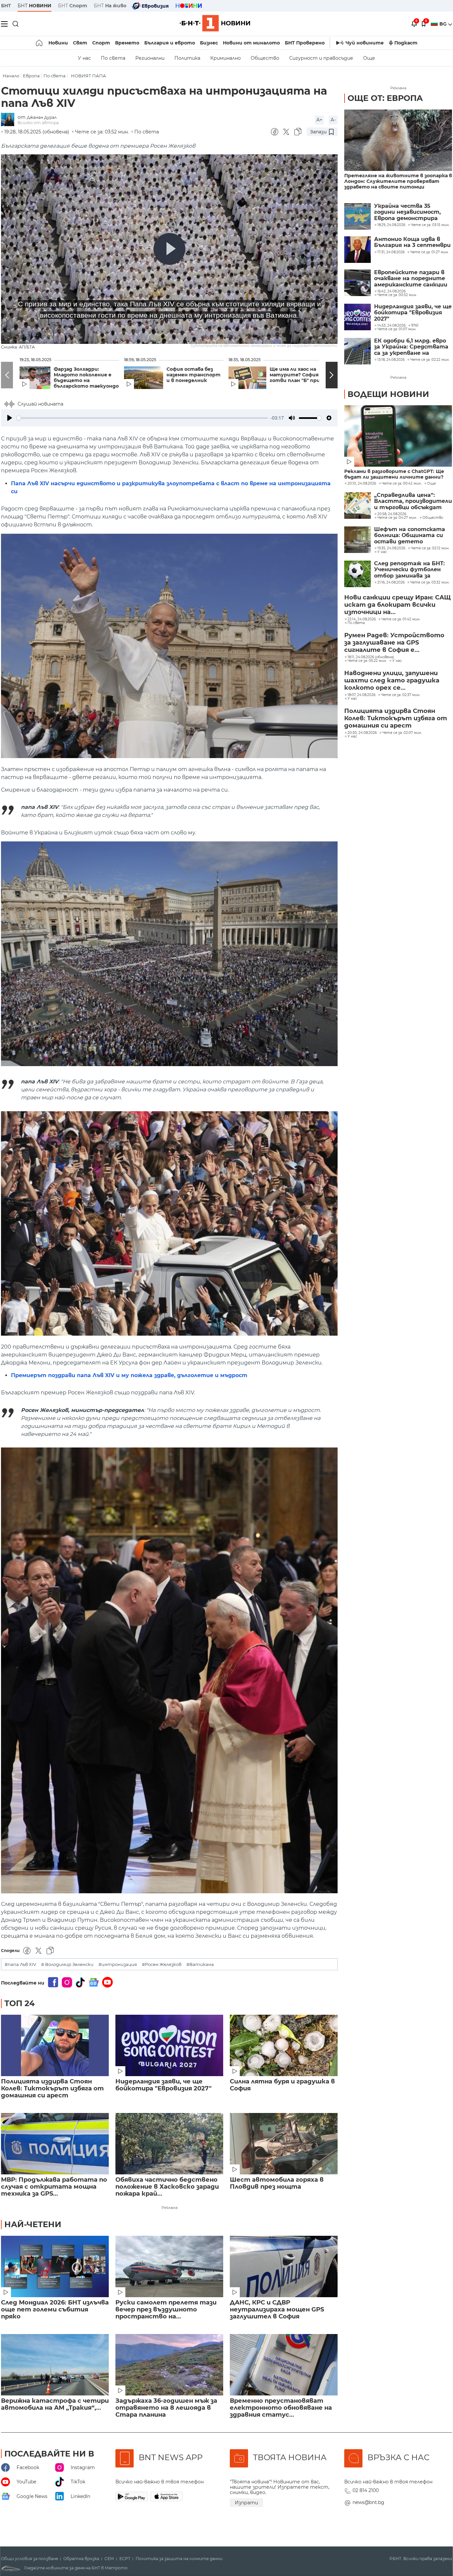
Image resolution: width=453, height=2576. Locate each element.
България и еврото (170, 43)
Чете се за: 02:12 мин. (430, 548)
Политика (187, 58)
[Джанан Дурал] (9, 120)
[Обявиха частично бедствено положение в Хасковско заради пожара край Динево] (169, 2144)
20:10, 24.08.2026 (362, 484)
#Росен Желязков (162, 1964)
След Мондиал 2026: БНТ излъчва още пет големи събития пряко (55, 2310)
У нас (84, 58)
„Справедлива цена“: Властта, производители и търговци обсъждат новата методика (413, 501)
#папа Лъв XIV (20, 1964)
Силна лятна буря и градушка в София (282, 2085)
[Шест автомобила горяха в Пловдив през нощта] (284, 2144)
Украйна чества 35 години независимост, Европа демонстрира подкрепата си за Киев (408, 212)
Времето (127, 43)
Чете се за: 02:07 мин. (402, 733)
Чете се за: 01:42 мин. (401, 619)
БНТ (6, 6)
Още (369, 58)
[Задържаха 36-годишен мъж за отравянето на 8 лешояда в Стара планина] (169, 2365)
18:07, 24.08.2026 (361, 695)
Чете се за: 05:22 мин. (367, 661)
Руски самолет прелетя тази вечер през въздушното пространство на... (166, 2310)
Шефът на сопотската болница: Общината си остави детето (410, 536)
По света (113, 58)
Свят (80, 43)
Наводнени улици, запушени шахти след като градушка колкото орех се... (392, 680)
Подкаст (406, 43)
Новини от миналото (251, 43)
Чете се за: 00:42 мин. (402, 484)
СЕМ (109, 2559)
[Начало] (40, 43)
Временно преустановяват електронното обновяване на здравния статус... (281, 2408)
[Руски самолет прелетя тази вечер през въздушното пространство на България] (169, 2266)
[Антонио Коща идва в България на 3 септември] (357, 250)
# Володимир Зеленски (67, 1964)
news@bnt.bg (368, 2502)
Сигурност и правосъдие (321, 58)
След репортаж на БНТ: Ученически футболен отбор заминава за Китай (409, 570)
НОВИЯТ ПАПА (89, 76)
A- (333, 120)
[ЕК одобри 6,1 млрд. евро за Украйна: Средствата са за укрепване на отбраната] (357, 351)
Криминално (226, 58)
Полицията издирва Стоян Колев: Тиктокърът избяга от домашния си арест (52, 2089)
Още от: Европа (385, 98)
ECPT (125, 2559)
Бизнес (209, 43)
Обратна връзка (81, 2559)
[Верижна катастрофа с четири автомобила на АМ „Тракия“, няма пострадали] (55, 2365)
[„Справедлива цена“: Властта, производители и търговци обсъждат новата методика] (357, 506)
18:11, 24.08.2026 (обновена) (371, 657)
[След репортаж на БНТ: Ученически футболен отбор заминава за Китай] (357, 574)
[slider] (142, 418)
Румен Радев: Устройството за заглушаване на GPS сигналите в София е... (394, 643)
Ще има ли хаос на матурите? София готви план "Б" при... (297, 375)
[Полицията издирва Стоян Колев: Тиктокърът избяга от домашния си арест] (55, 2045)
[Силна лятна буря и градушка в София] (284, 2045)
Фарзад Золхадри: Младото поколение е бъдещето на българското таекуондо (86, 378)
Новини (58, 43)
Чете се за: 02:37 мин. (401, 695)
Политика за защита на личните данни (179, 2559)
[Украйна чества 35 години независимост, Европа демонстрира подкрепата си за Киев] (357, 216)
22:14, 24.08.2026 (362, 619)
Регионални (150, 58)
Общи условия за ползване (30, 2559)
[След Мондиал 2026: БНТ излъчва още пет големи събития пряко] (55, 2266)
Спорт (101, 43)
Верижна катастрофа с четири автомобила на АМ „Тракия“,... (55, 2404)
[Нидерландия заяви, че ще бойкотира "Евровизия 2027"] (169, 2045)
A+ (319, 120)
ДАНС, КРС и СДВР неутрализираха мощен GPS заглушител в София (277, 2310)
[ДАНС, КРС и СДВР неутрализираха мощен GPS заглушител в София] (284, 2266)
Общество (265, 58)
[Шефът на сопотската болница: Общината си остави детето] (357, 540)
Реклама (169, 2208)
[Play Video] (169, 249)
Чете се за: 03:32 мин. (430, 583)
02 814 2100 (366, 2490)
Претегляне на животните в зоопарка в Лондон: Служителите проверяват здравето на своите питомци (398, 181)
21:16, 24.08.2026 (391, 583)
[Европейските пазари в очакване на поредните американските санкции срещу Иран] (357, 283)
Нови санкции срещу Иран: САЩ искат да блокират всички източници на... (397, 605)
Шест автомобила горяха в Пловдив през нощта (277, 2183)
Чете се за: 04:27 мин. (397, 518)
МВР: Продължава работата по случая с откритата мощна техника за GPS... (54, 2187)
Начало (11, 76)
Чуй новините (365, 43)
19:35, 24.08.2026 (391, 548)
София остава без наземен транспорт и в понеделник (194, 375)
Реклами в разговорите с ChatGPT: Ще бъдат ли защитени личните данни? (394, 474)
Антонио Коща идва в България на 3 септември (412, 242)
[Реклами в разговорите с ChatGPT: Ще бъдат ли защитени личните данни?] (398, 436)
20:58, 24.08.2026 (392, 514)
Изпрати (246, 2503)
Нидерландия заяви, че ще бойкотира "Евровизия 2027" (163, 2085)
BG (444, 24)
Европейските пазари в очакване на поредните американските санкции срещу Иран (411, 279)
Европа (31, 76)
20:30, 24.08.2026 (362, 733)
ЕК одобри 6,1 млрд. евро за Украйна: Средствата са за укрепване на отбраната (411, 347)
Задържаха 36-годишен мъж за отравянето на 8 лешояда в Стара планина (166, 2408)
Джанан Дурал (42, 117)
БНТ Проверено (305, 43)
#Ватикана (200, 1964)
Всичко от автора (38, 123)
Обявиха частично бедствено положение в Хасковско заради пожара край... (167, 2187)
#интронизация (118, 1964)
